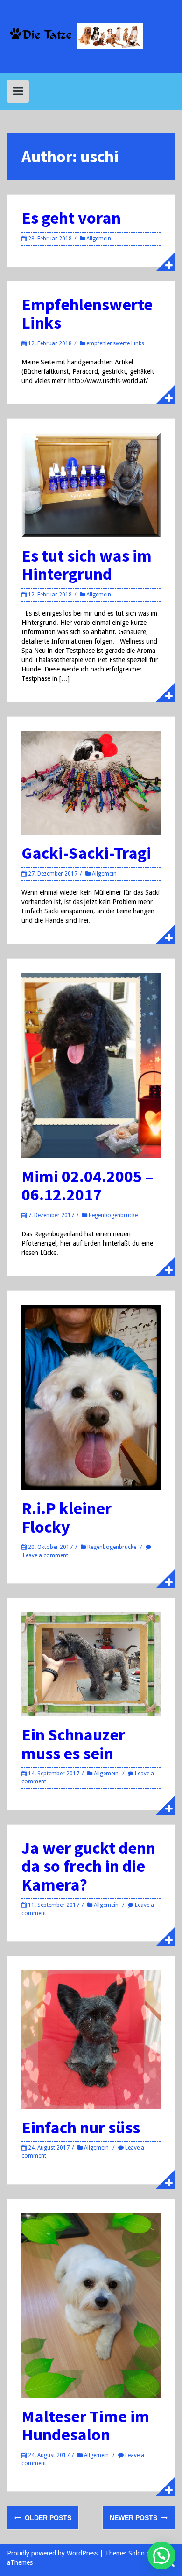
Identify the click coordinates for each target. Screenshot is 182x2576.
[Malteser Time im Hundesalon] (91, 2305)
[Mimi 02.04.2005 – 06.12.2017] (91, 1065)
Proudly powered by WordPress (52, 2553)
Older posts (47, 2518)
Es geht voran (71, 218)
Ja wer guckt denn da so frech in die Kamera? (88, 1866)
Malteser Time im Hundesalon (85, 2426)
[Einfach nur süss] (91, 2039)
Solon (136, 2553)
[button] (161, 2555)
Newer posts (134, 2518)
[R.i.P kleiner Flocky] (91, 1397)
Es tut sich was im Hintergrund (87, 565)
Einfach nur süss (81, 2127)
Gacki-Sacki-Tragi (86, 853)
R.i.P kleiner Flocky (66, 1518)
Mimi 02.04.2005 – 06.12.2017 (87, 1186)
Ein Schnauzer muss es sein (73, 1744)
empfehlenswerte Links (115, 343)
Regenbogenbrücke (113, 1215)
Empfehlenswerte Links (87, 314)
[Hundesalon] (91, 36)
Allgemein (99, 239)
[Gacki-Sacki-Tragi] (91, 782)
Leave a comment (45, 1555)
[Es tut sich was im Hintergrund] (91, 485)
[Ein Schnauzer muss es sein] (91, 1664)
